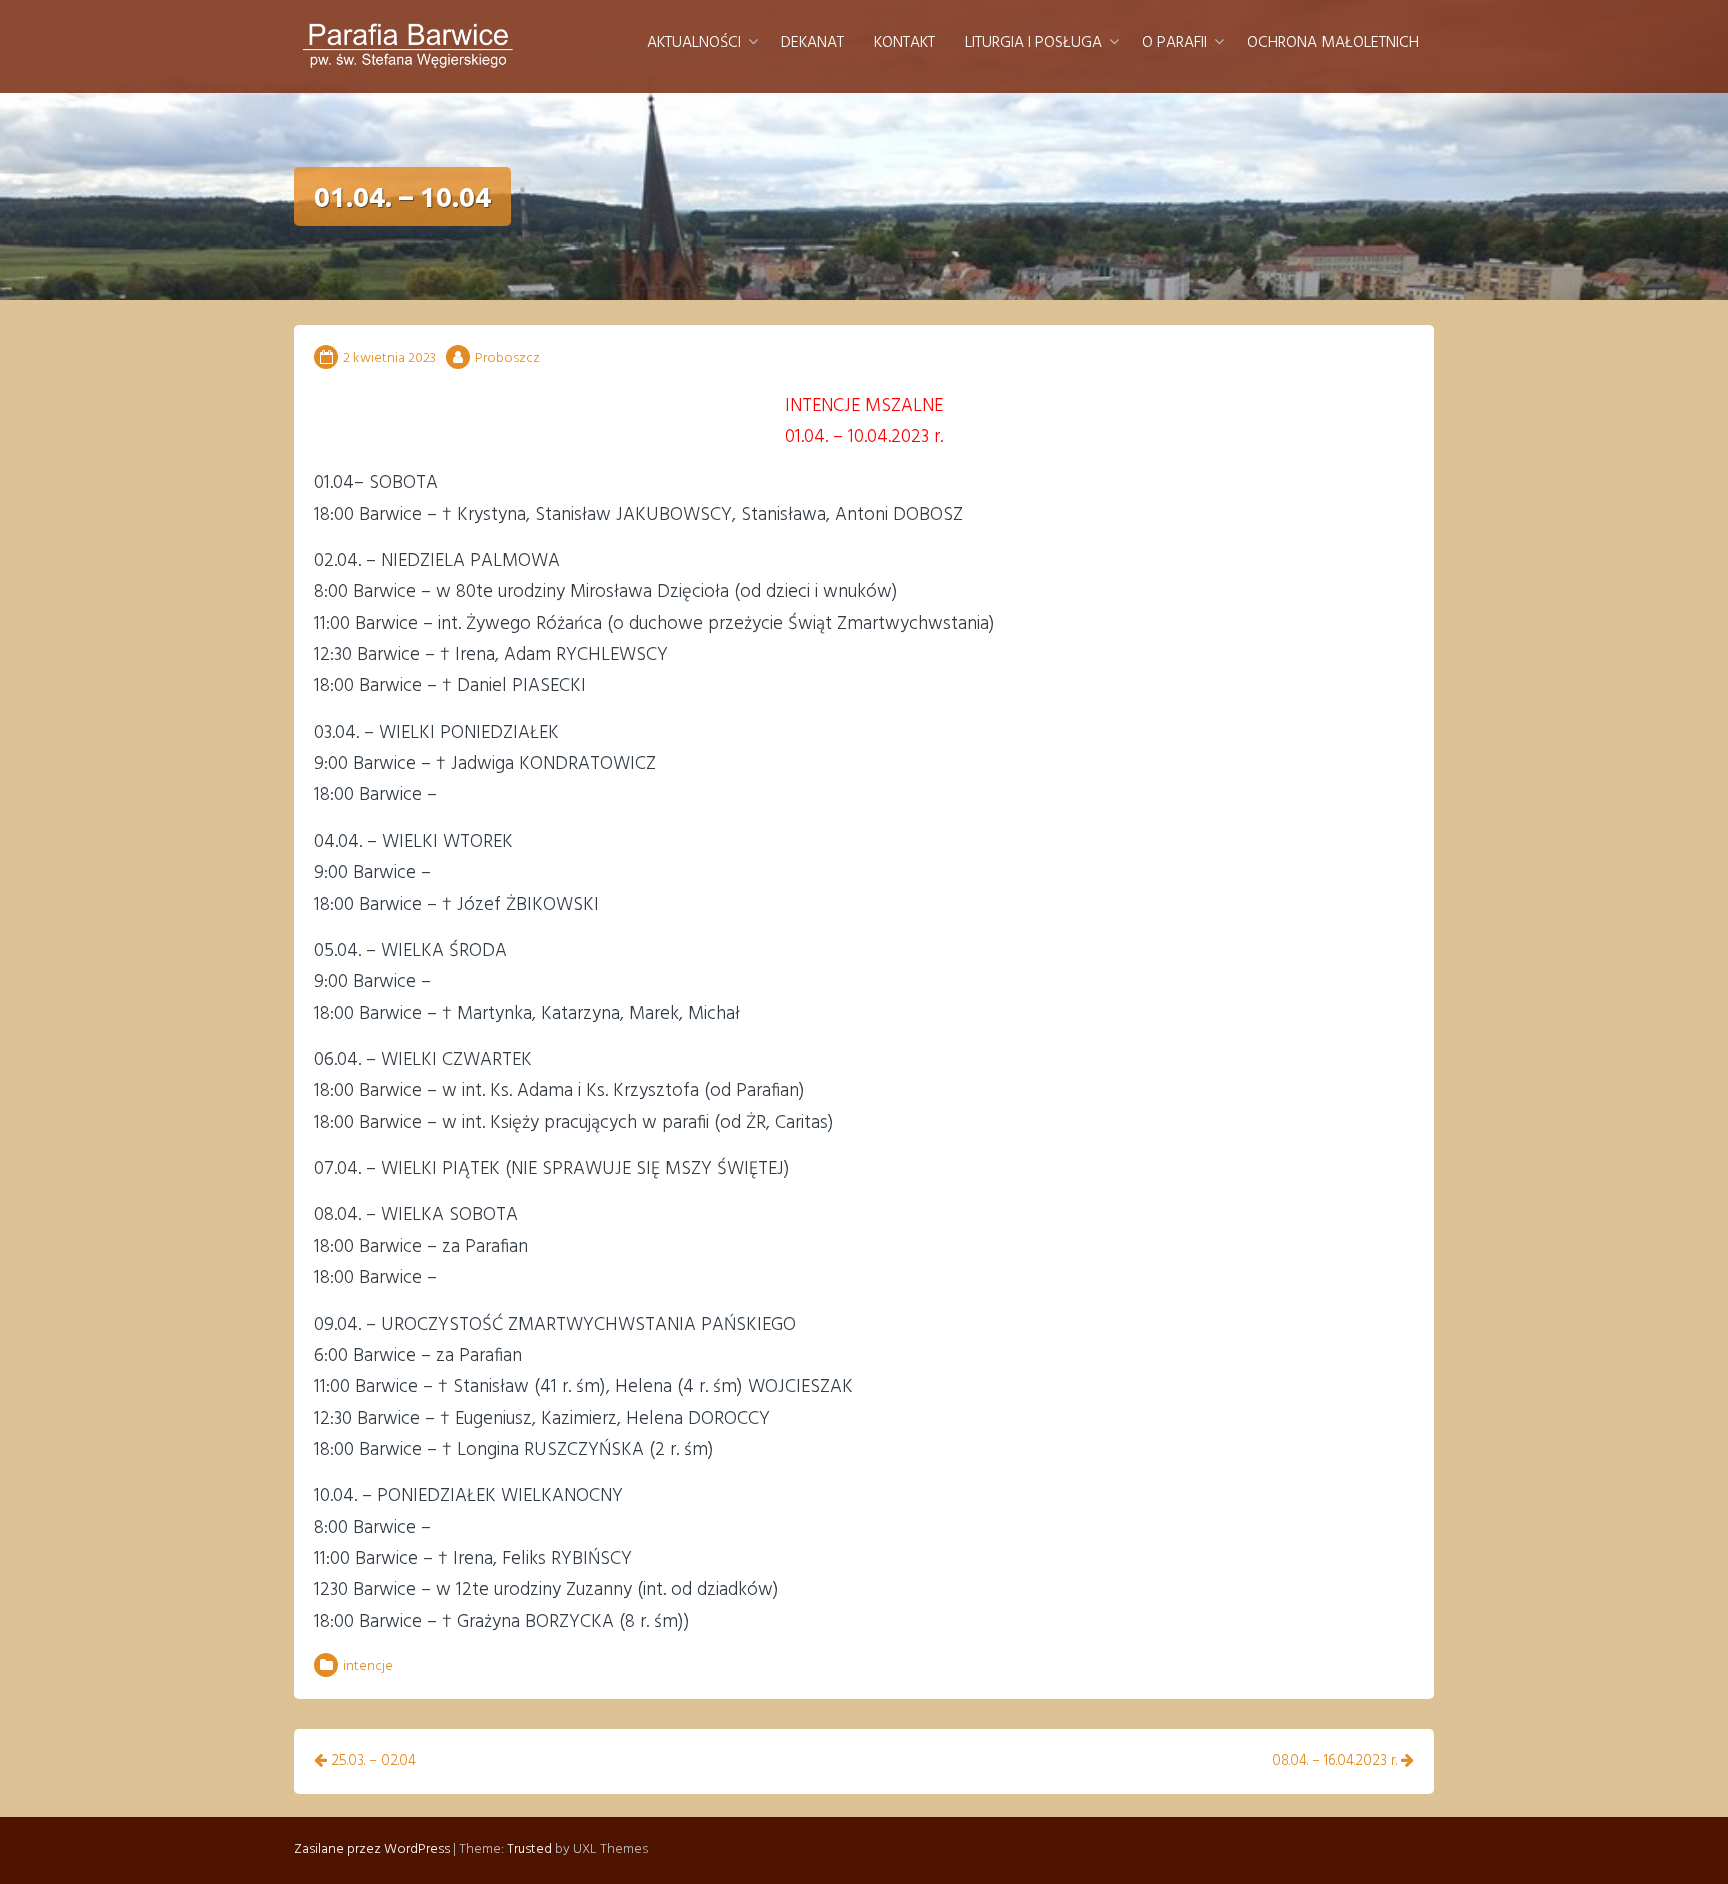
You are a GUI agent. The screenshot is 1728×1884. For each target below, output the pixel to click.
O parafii (1174, 43)
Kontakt (904, 43)
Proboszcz (507, 358)
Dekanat (812, 43)
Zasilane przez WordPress (372, 1849)
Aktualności (694, 43)
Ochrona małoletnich (1333, 43)
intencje (368, 1666)
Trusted (529, 1849)
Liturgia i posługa (1033, 43)
